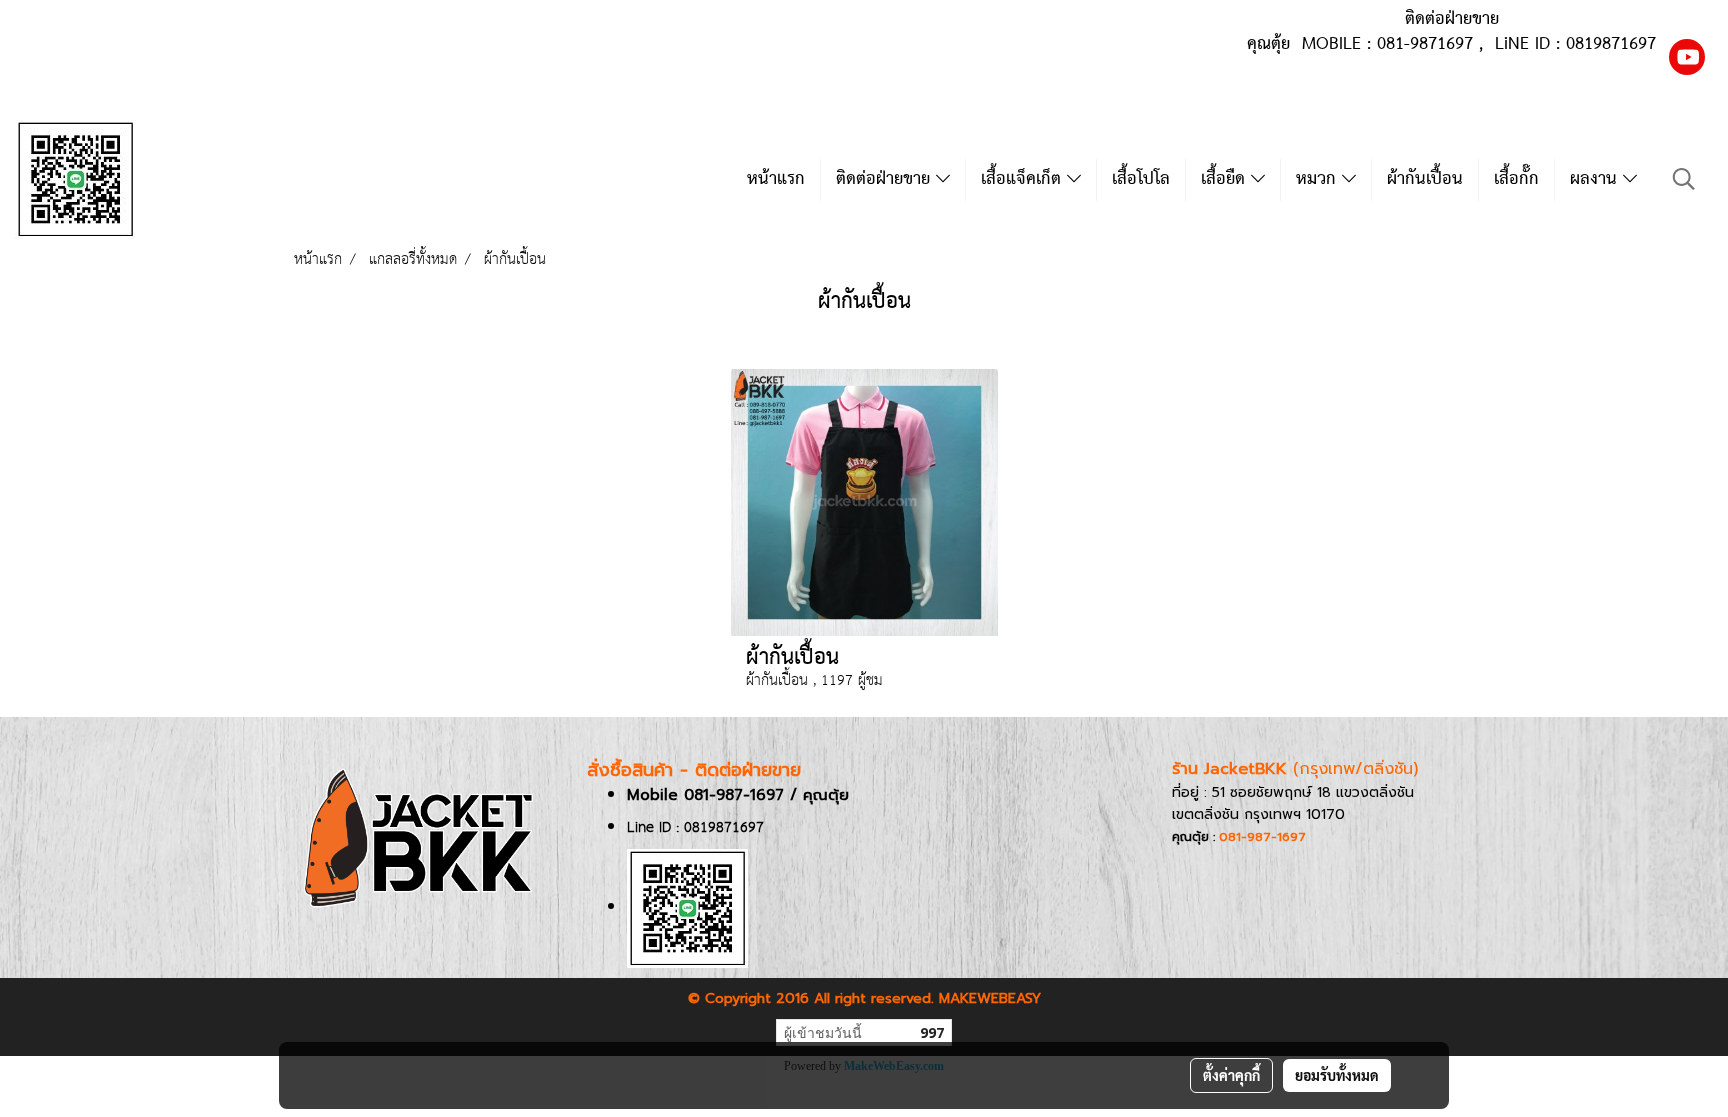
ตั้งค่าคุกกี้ (1231, 1075)
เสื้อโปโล (1141, 179)
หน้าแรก (776, 179)
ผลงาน (1596, 179)
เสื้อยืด (1226, 179)
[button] (1684, 179)
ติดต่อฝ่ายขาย (886, 179)
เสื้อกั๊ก (1516, 179)
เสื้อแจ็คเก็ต (1024, 179)
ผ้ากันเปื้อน (1425, 179)
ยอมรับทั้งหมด (1337, 1075)
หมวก (1319, 179)
